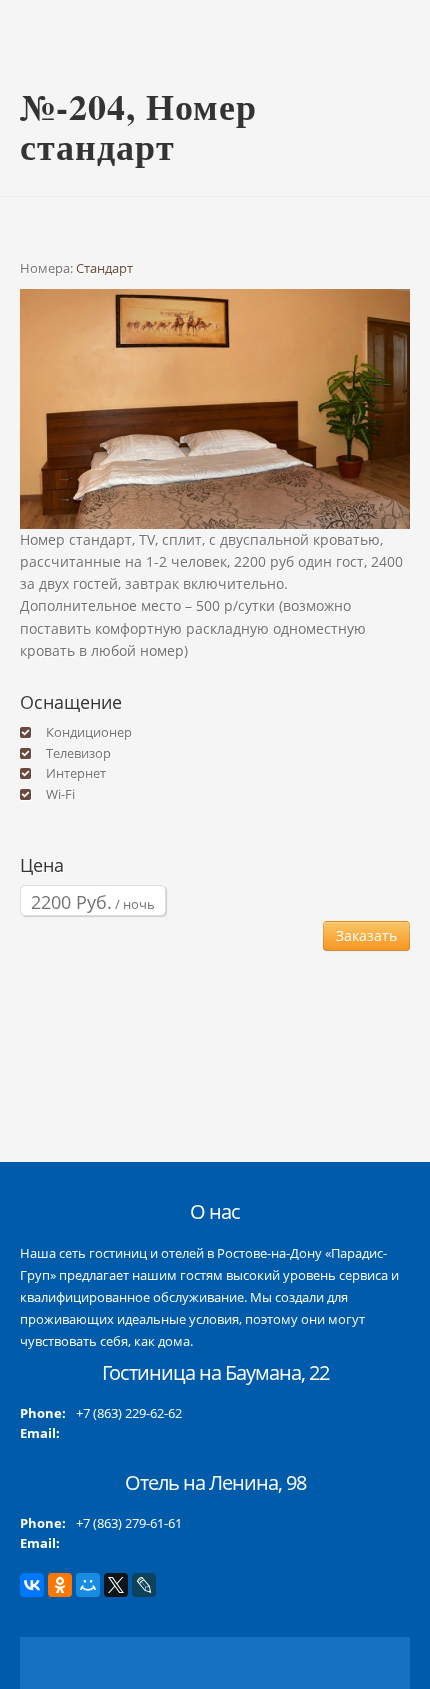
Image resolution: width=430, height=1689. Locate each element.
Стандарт (104, 268)
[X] (116, 1585)
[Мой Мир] (88, 1585)
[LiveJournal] (144, 1585)
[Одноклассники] (60, 1585)
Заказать (366, 935)
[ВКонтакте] (32, 1585)
